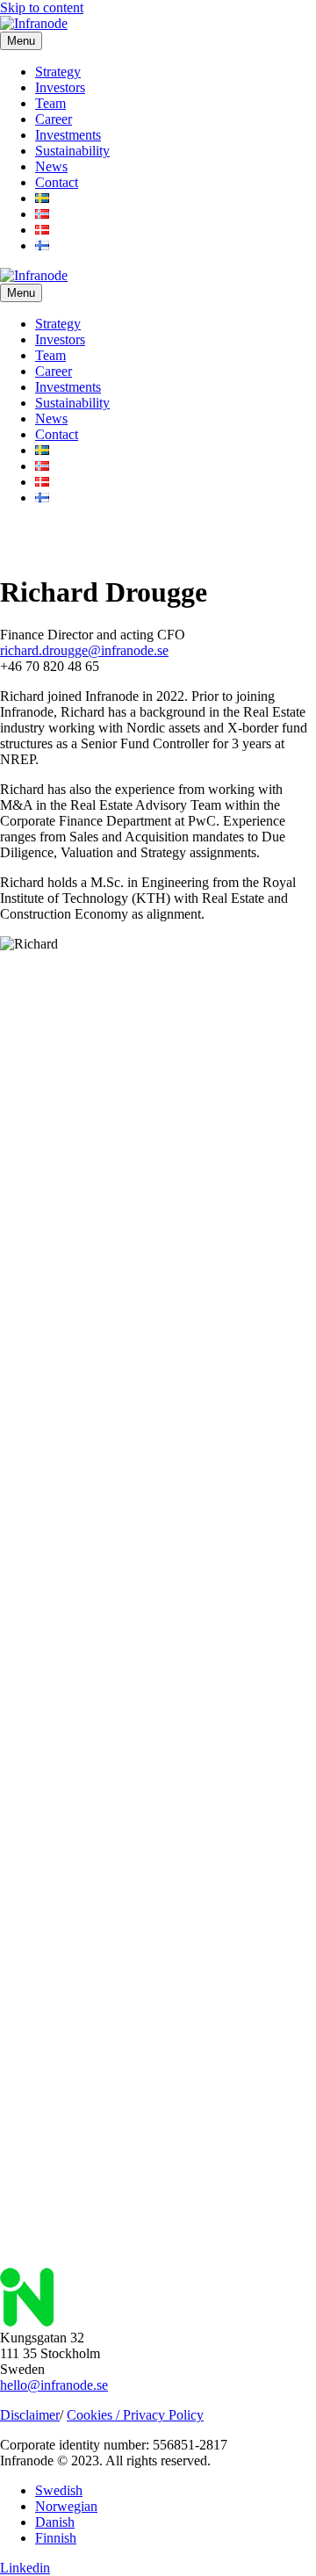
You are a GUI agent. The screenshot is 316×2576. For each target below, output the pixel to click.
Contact (57, 182)
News (51, 166)
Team (50, 103)
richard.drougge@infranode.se (84, 650)
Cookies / (95, 2415)
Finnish (56, 2538)
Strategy (58, 72)
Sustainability (72, 151)
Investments (68, 135)
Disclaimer (30, 2415)
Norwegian (66, 2506)
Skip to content (42, 7)
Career (54, 119)
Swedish (59, 2490)
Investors (60, 87)
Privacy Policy (163, 2415)
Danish (55, 2522)
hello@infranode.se (54, 2385)
